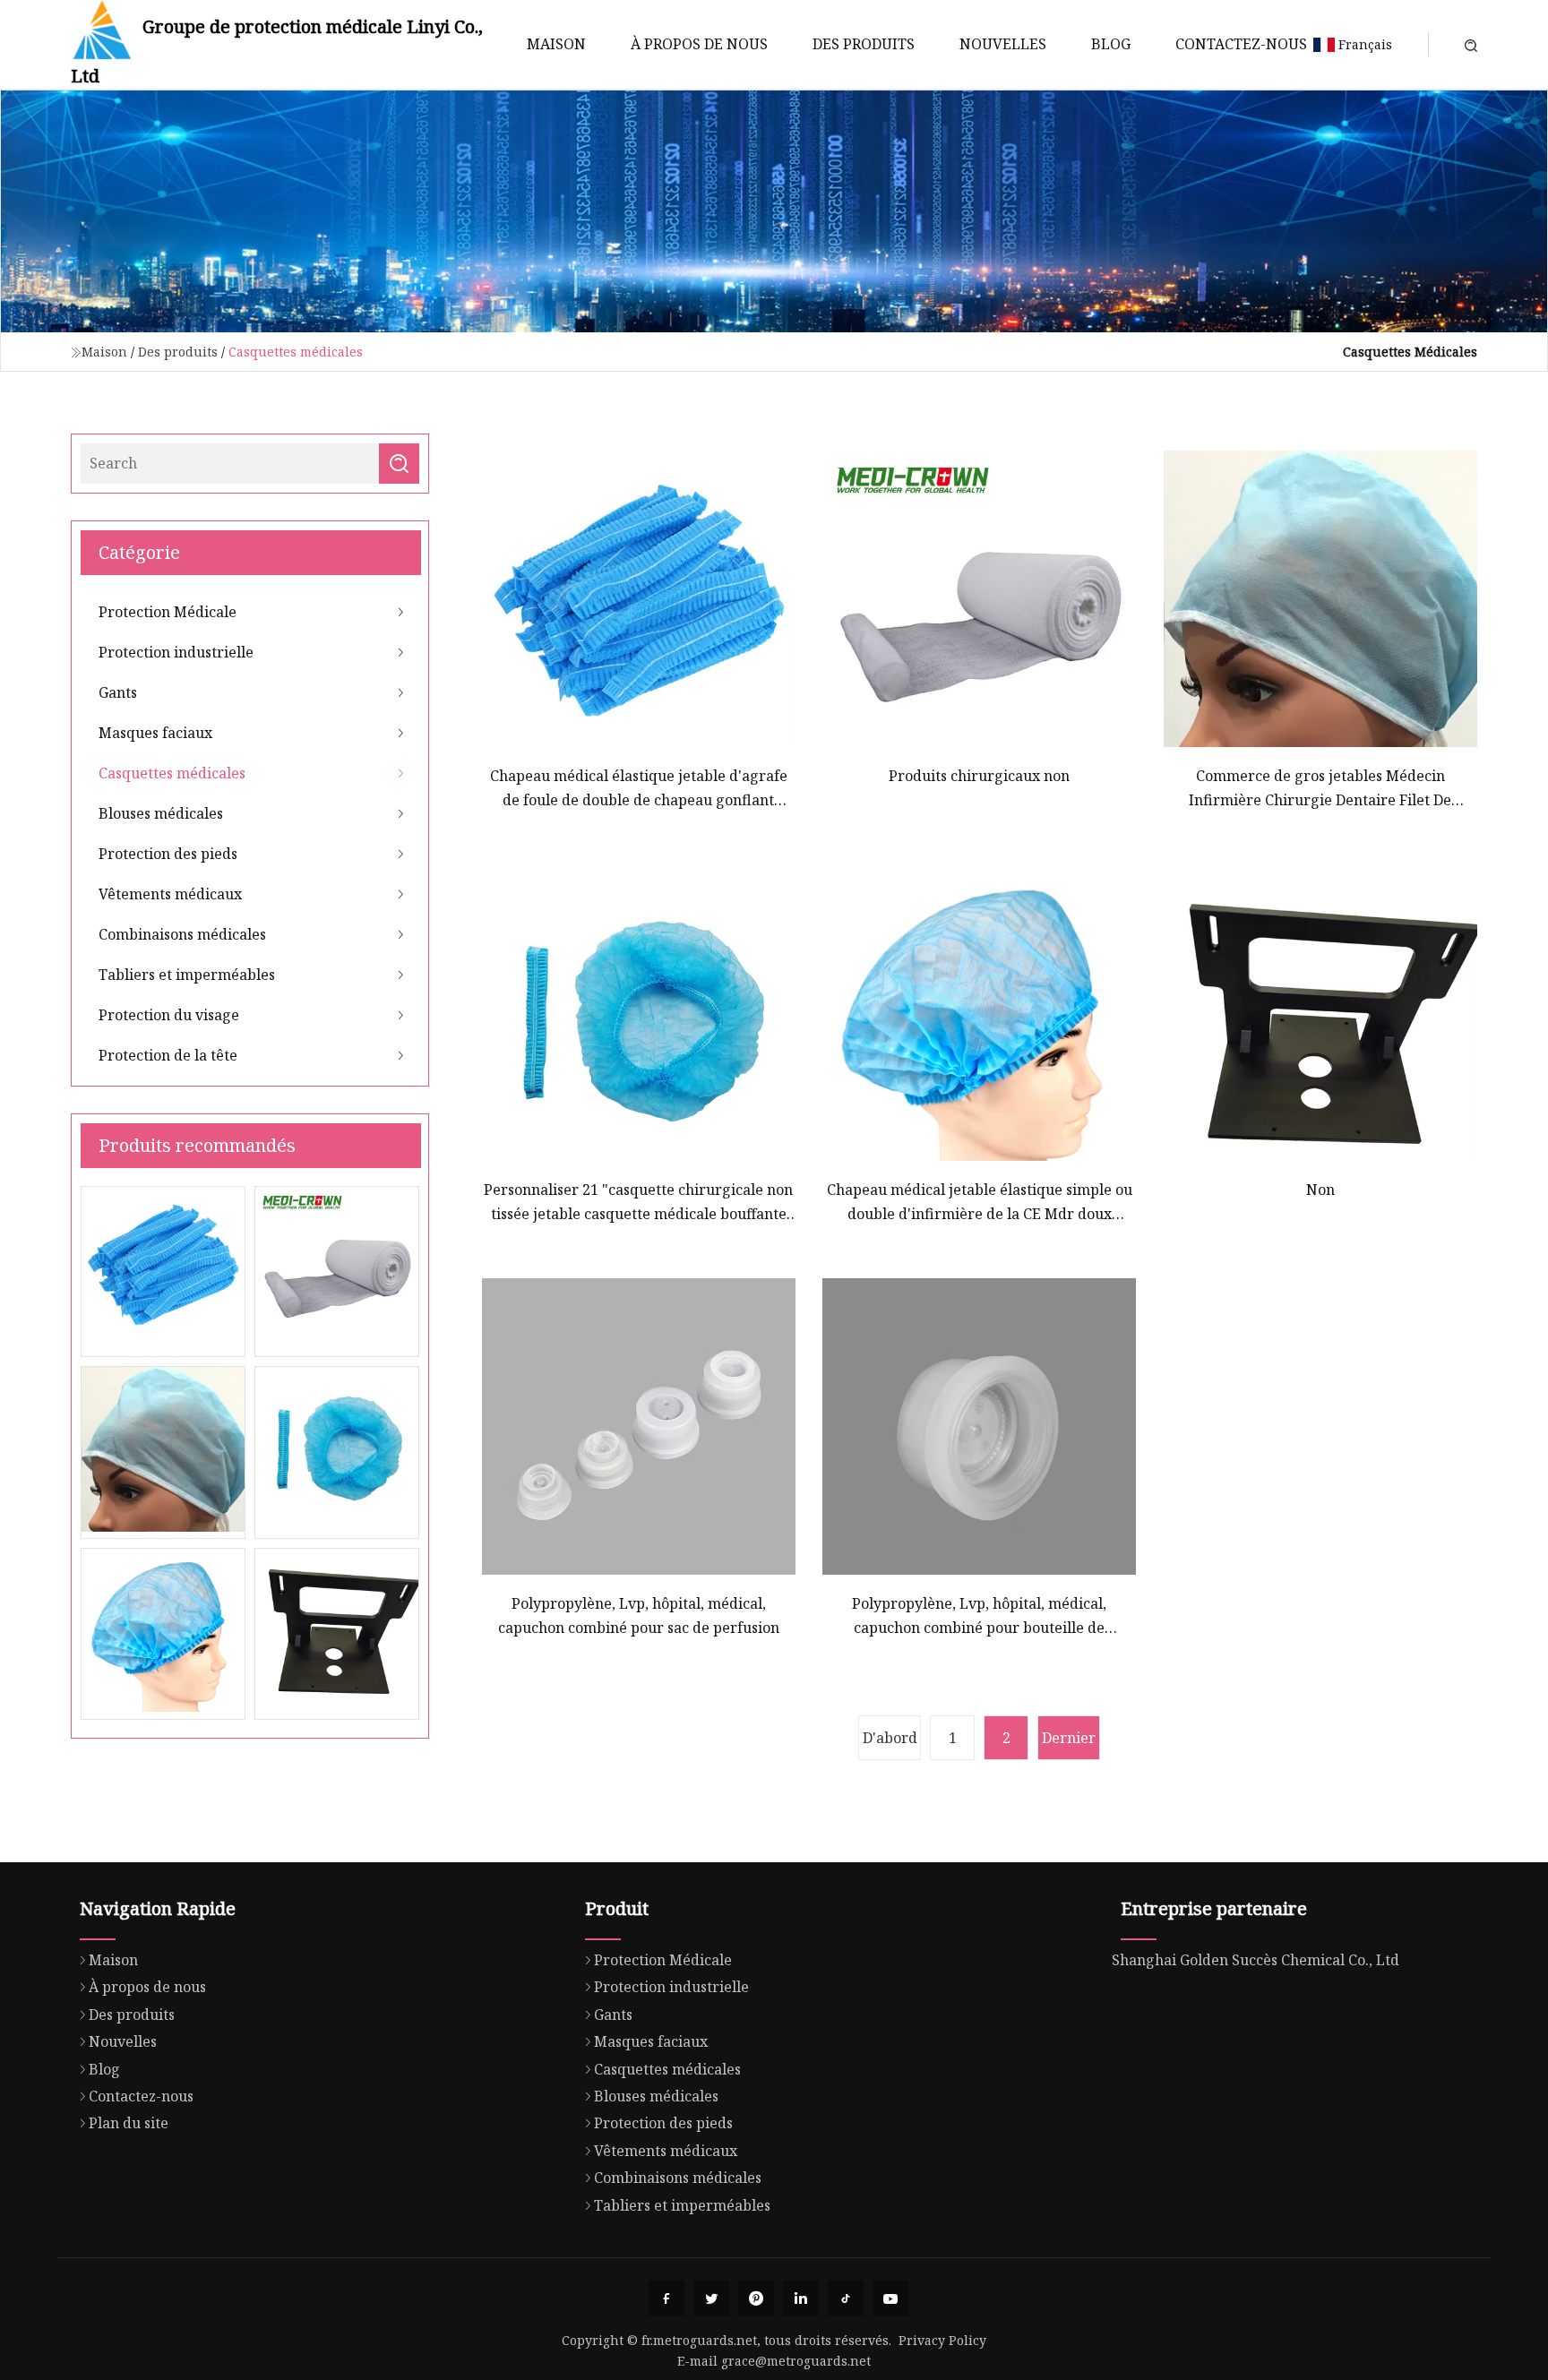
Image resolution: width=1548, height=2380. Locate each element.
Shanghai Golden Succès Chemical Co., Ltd (1256, 1960)
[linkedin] (801, 2298)
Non (1320, 1190)
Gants (118, 692)
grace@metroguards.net (796, 2361)
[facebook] (666, 2298)
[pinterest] (756, 2298)
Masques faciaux (155, 733)
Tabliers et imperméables (187, 975)
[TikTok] (846, 2298)
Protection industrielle (176, 652)
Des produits (864, 44)
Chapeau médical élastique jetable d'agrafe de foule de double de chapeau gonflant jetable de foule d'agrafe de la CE (639, 789)
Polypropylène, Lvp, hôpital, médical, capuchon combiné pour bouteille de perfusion (979, 1616)
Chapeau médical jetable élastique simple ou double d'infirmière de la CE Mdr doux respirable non (980, 1203)
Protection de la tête (168, 1055)
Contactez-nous (1241, 44)
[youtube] (890, 2298)
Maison (556, 44)
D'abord (890, 1738)
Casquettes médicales (172, 773)
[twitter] (711, 2298)
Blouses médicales (161, 813)
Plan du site (129, 2123)
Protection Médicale (168, 612)
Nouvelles (1003, 44)
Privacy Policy (942, 2340)
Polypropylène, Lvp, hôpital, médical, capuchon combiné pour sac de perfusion (639, 1615)
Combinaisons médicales (182, 934)
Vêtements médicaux (170, 894)
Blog (1111, 44)
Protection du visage (169, 1015)
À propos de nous (699, 44)
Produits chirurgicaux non (979, 776)
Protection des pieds (168, 854)
